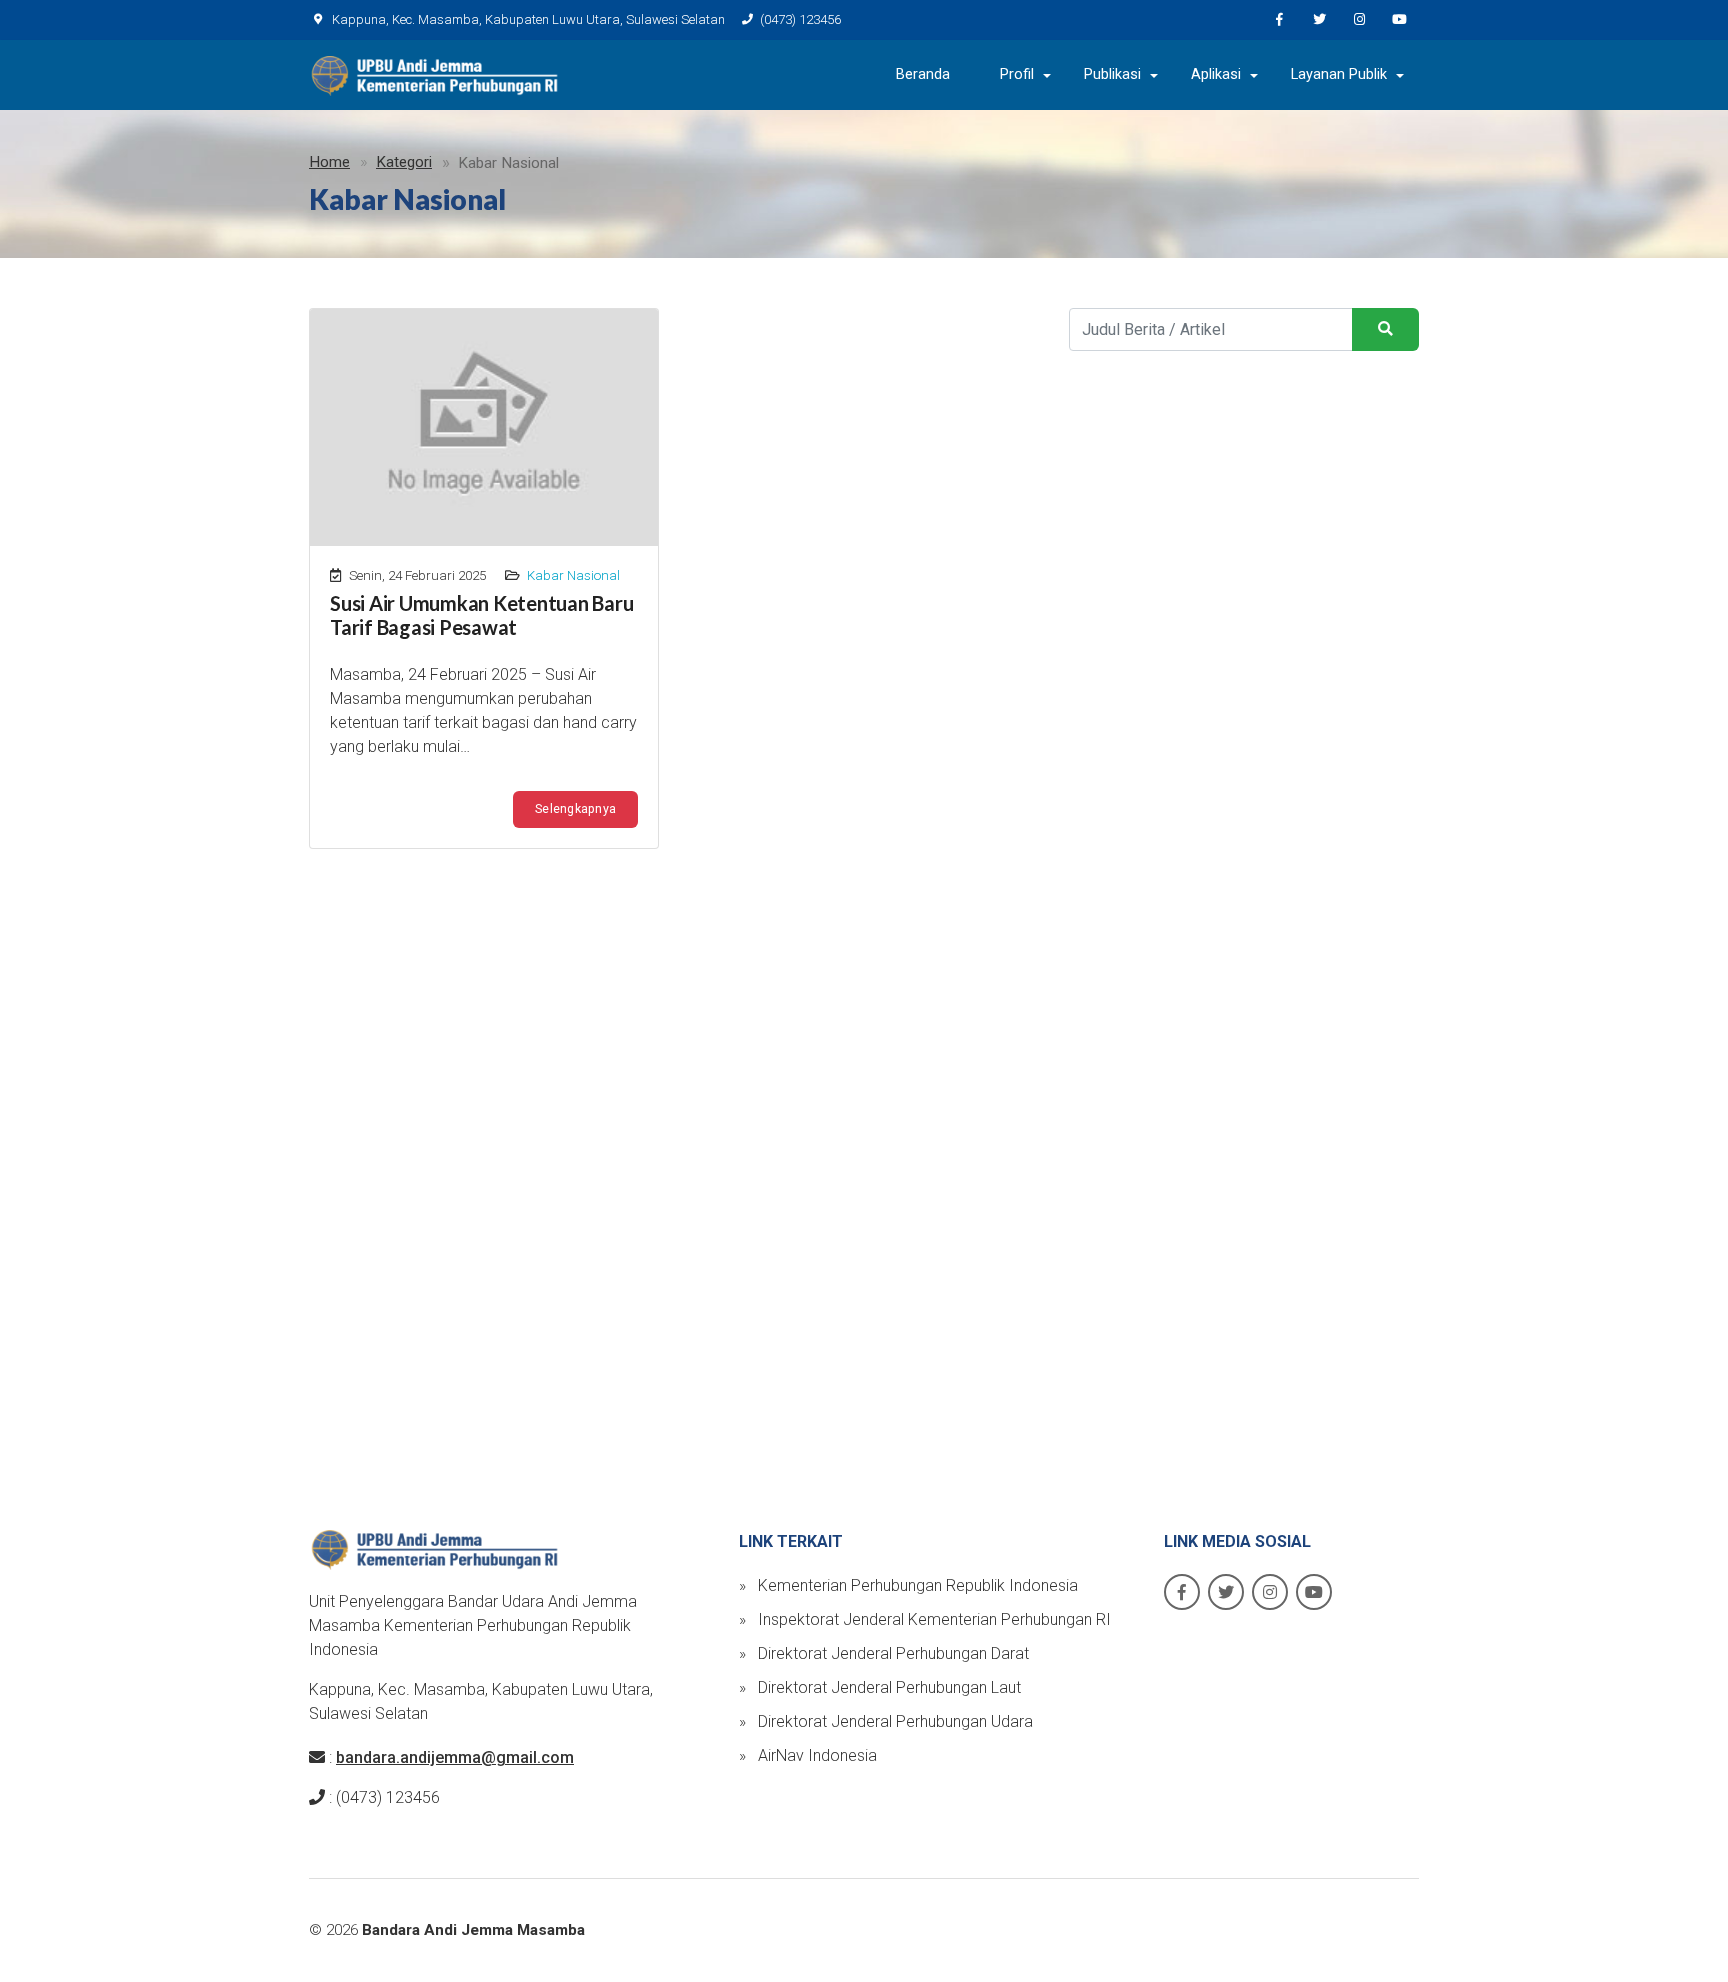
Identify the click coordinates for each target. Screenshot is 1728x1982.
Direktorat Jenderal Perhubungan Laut (880, 1687)
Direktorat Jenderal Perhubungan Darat (884, 1653)
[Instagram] (1359, 20)
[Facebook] (1279, 20)
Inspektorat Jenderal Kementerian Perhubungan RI (925, 1619)
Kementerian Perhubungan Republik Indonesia (908, 1585)
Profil (1017, 74)
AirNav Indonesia (808, 1755)
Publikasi (1112, 74)
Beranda (923, 74)
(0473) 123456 (800, 19)
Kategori (404, 162)
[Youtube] (1399, 20)
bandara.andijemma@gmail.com (455, 1757)
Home (329, 162)
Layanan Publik (1339, 74)
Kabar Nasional (573, 575)
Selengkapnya (575, 808)
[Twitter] (1319, 20)
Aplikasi (1216, 74)
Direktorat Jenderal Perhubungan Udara (886, 1721)
